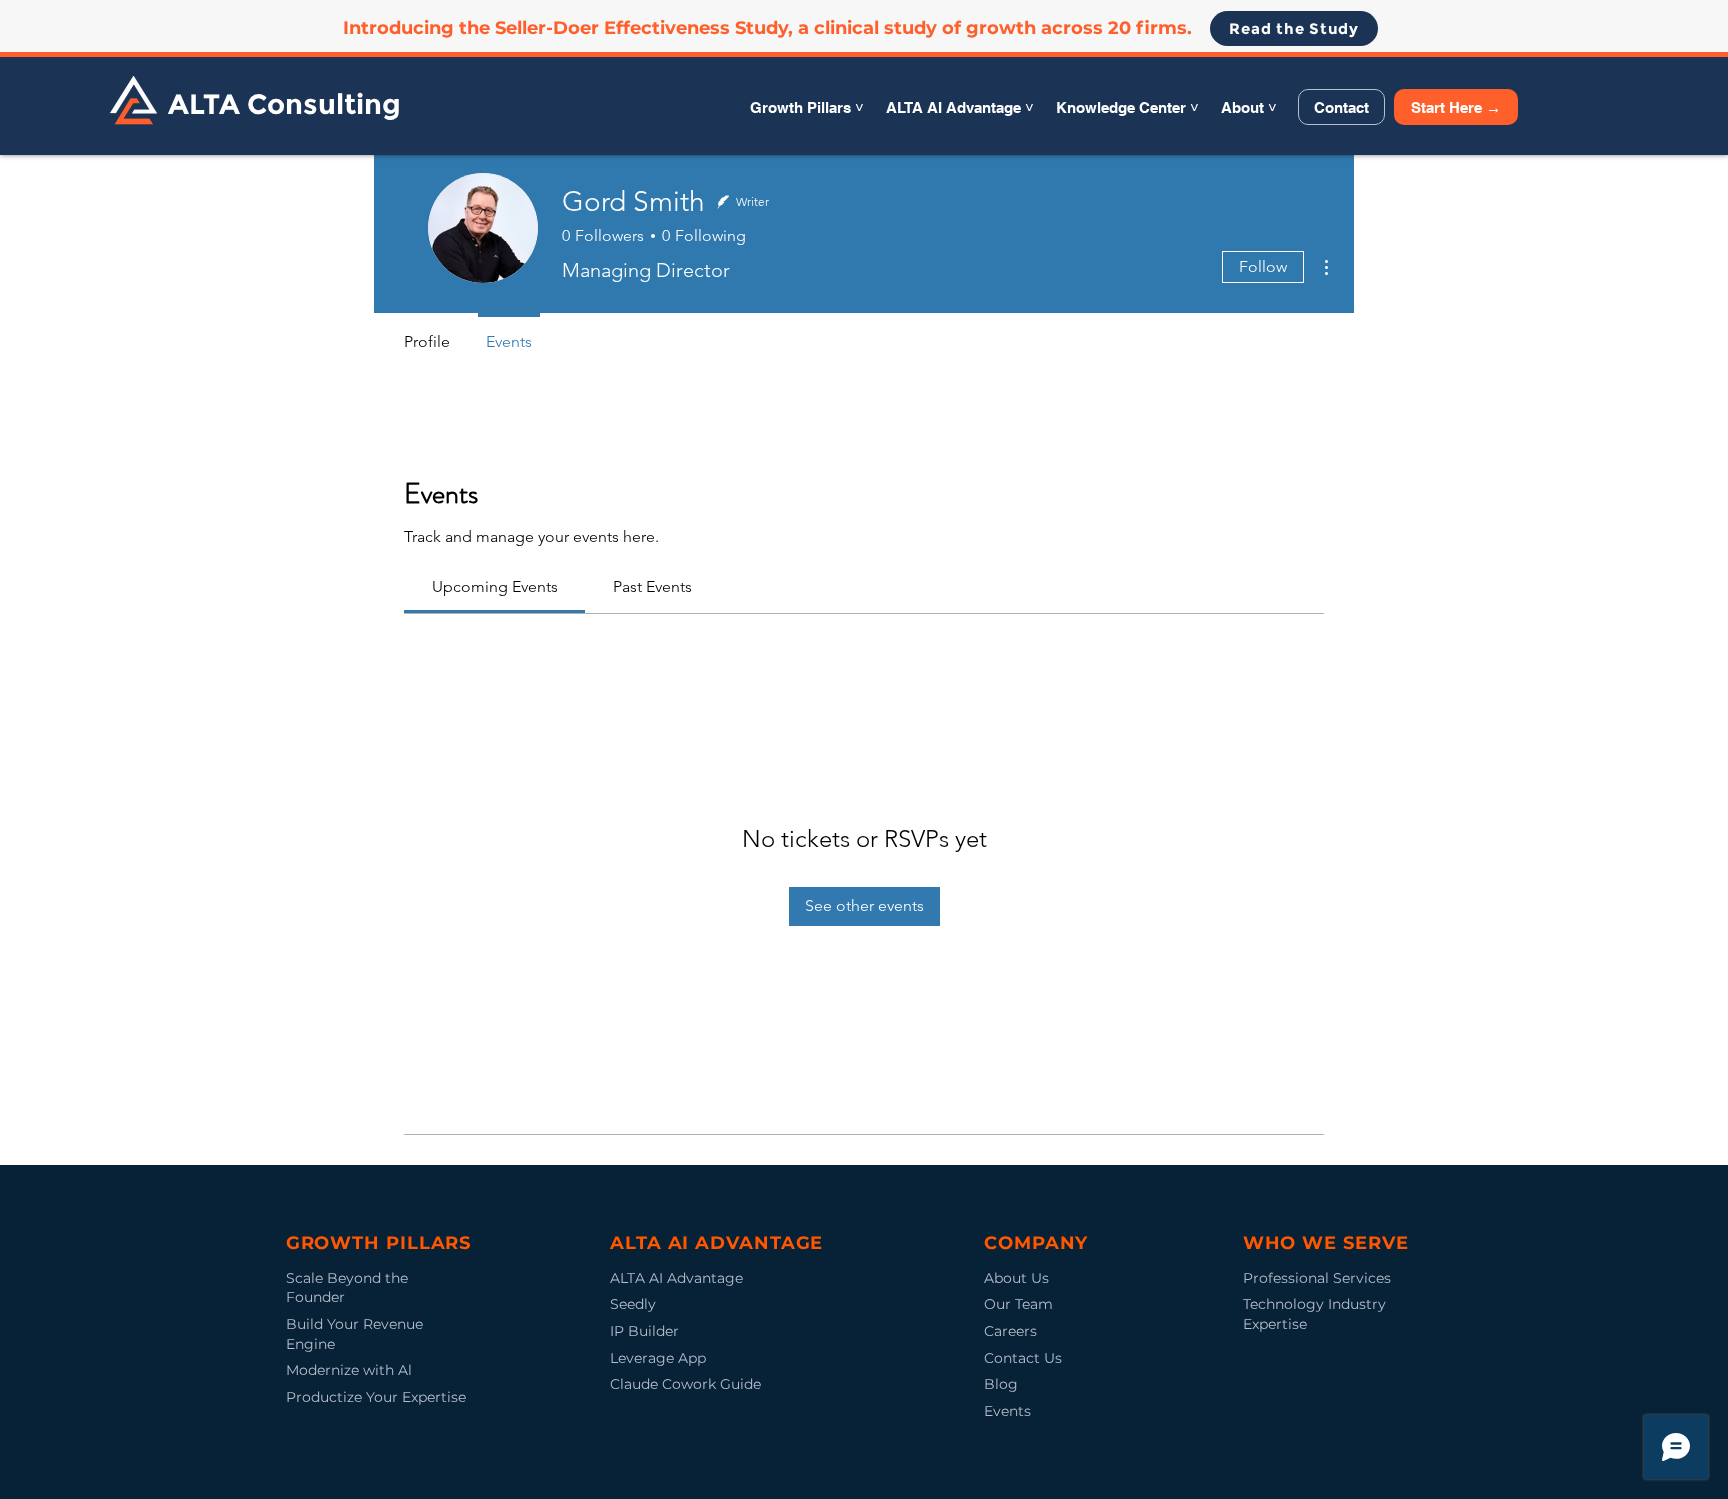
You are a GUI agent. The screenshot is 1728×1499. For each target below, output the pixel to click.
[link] (495, 586)
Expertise (1275, 1324)
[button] (807, 107)
